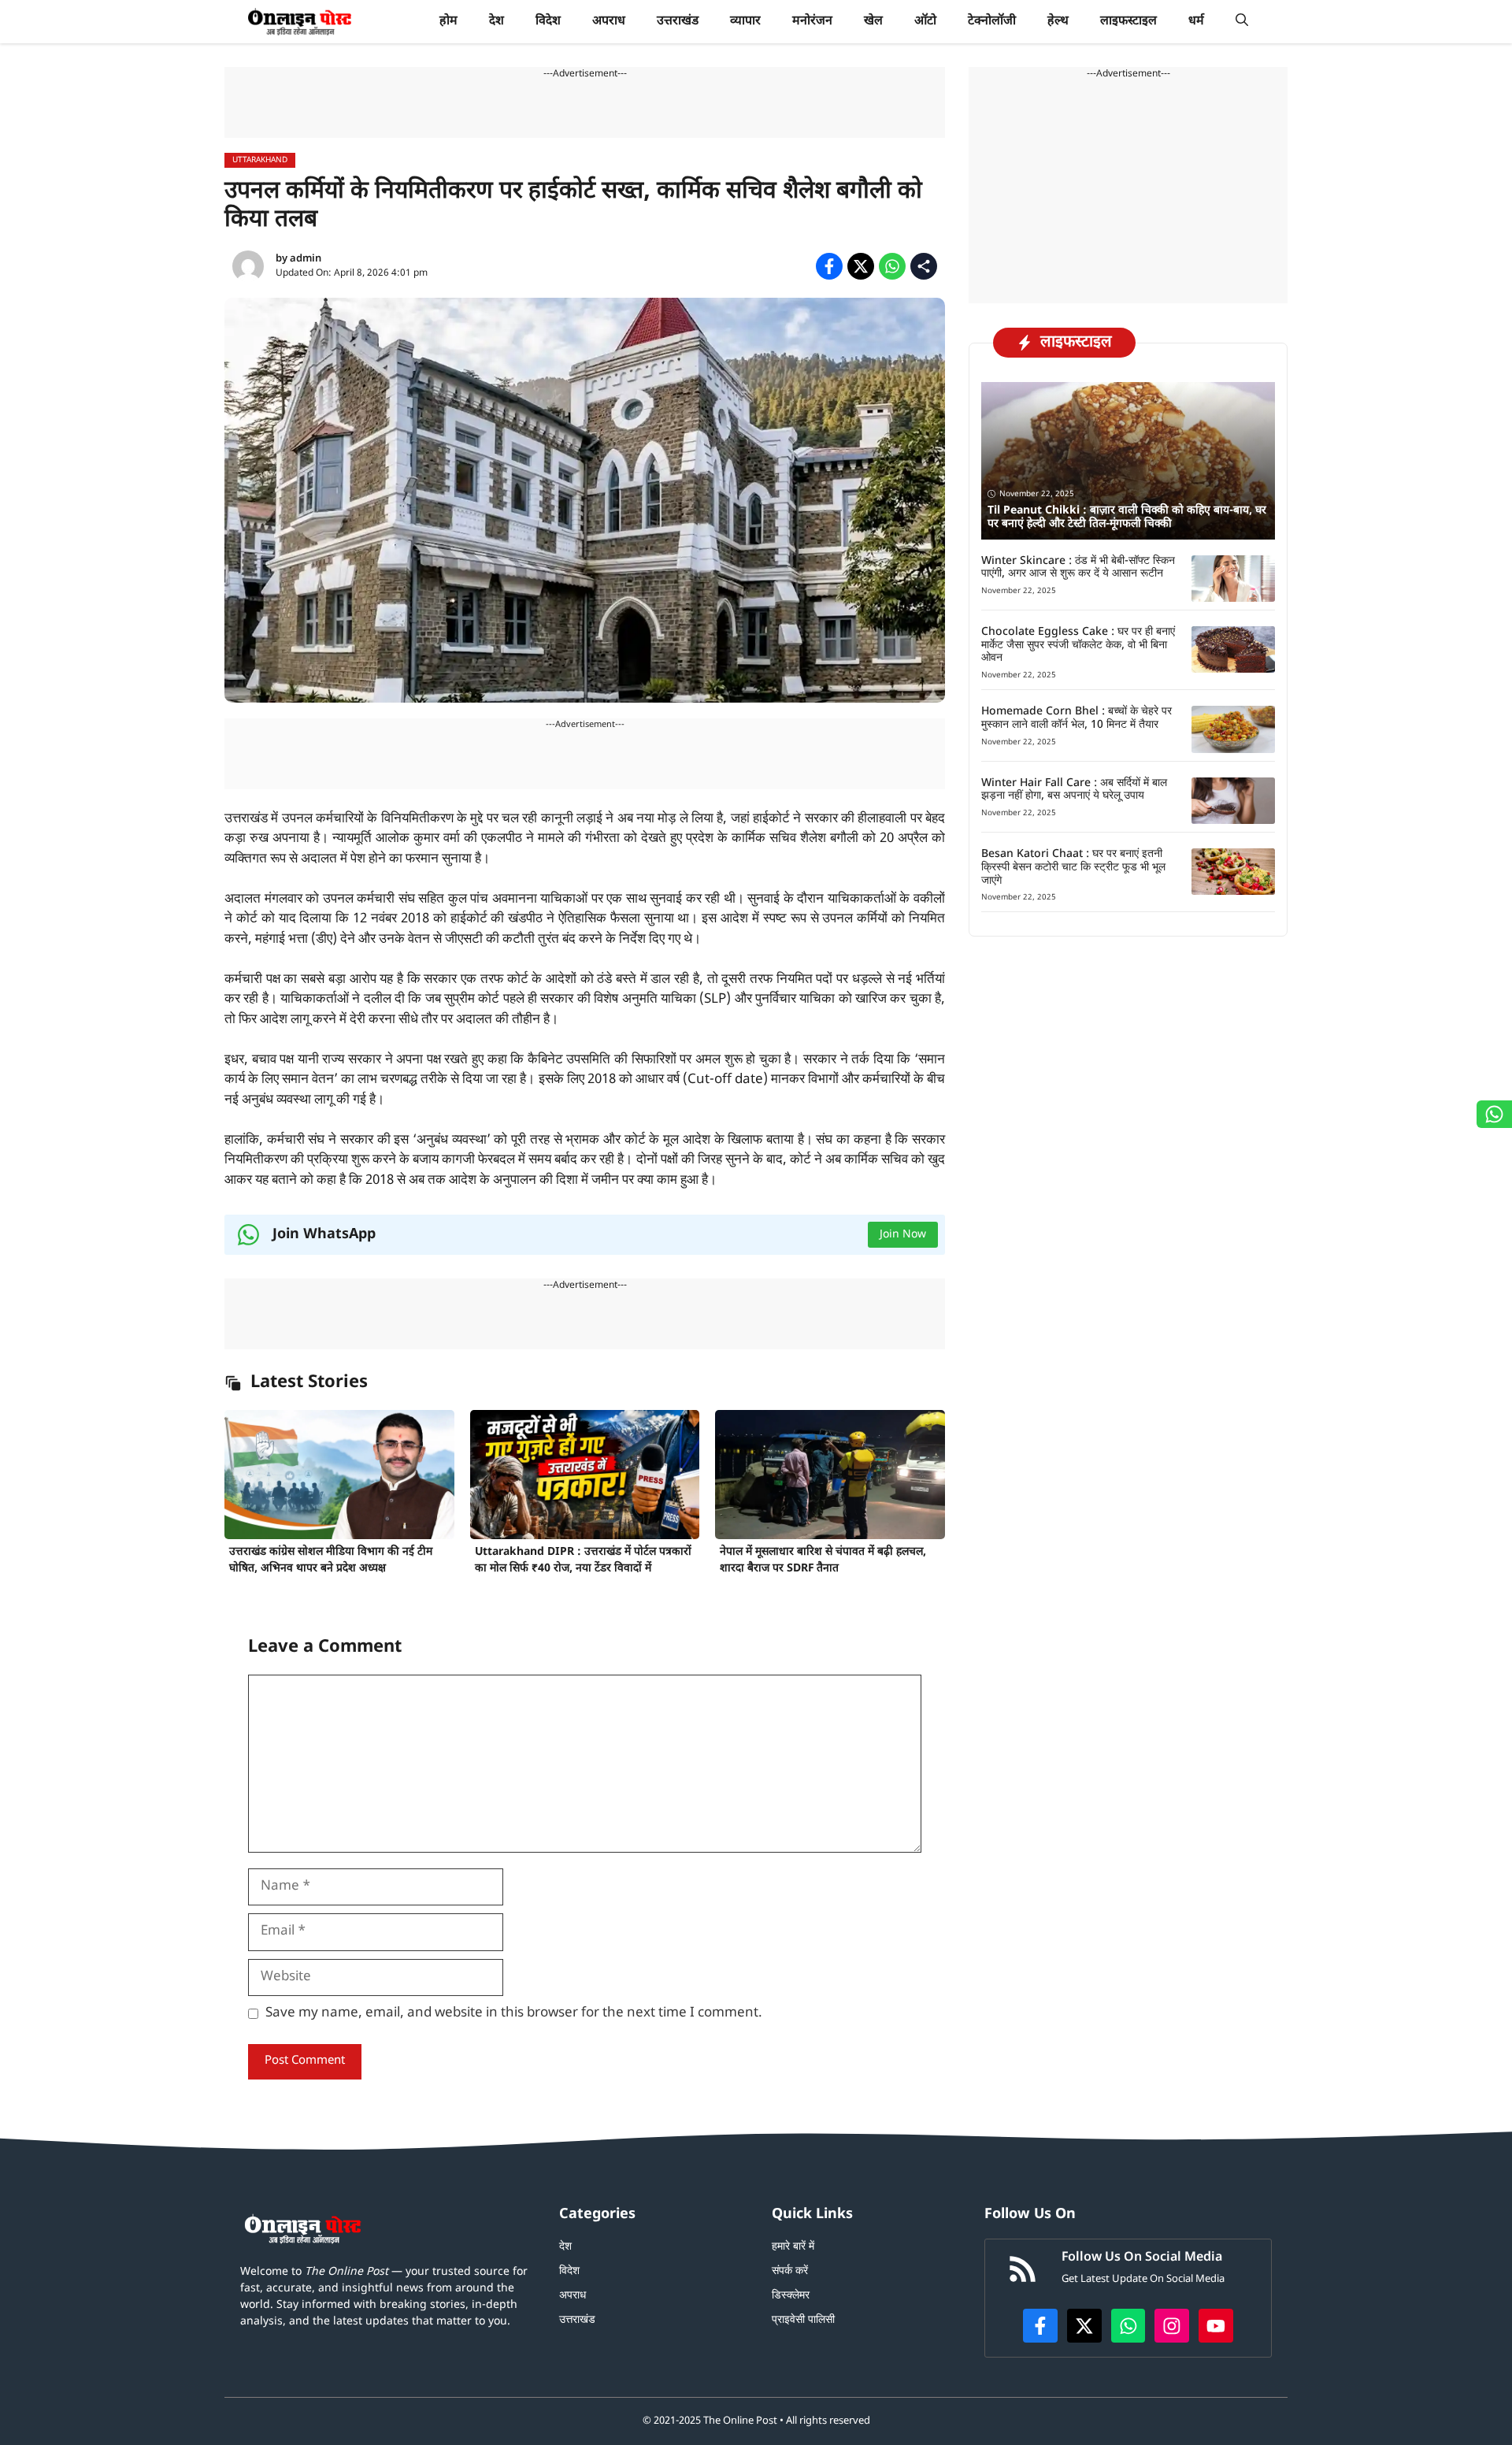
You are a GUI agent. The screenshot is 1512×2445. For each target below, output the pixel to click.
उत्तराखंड (678, 22)
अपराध (609, 22)
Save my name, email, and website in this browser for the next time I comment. (514, 2013)
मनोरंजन (812, 22)
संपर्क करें (790, 2271)
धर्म (1196, 22)
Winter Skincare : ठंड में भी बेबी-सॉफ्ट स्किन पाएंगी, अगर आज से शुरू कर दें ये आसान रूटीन (1078, 568)
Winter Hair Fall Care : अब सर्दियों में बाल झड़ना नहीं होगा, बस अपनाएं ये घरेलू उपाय (1074, 790)
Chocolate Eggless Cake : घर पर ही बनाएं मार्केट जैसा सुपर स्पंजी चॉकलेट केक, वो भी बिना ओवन (1078, 646)
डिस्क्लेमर (791, 2296)
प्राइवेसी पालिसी (803, 2320)
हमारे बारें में (793, 2247)
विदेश (548, 22)
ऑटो (925, 22)
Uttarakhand (260, 160)
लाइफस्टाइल (1128, 22)
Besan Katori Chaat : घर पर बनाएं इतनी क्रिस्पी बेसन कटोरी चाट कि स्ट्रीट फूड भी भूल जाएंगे (1073, 868)
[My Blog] (300, 22)
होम (448, 22)
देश (497, 22)
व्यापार (745, 22)
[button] (1242, 22)
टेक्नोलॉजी (992, 22)
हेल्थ (1058, 22)
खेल (873, 22)
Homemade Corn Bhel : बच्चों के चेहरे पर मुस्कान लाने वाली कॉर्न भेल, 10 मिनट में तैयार (1077, 718)
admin (306, 259)
